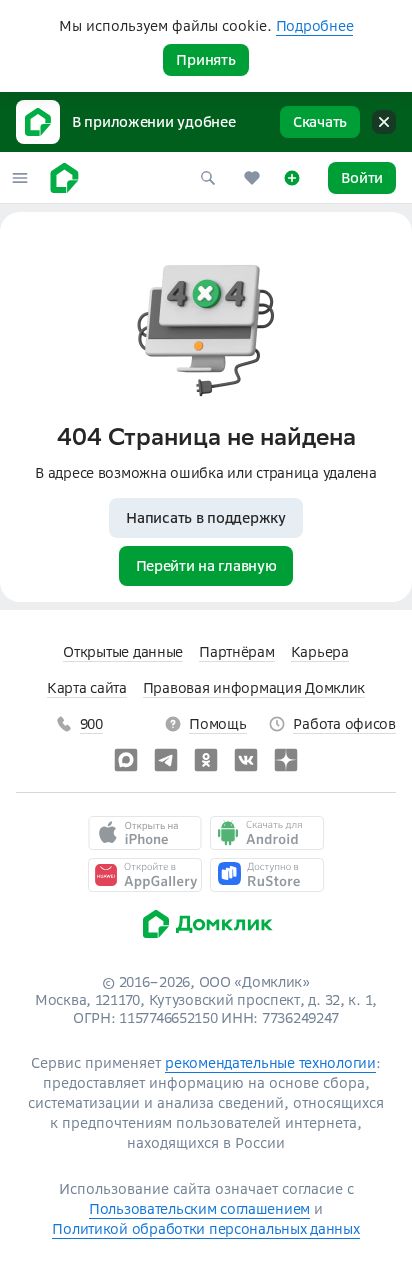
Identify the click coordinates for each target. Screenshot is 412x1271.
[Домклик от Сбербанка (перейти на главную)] (206, 943)
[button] (20, 178)
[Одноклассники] (206, 760)
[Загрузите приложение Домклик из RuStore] (267, 875)
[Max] (126, 760)
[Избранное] (252, 178)
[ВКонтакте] (246, 760)
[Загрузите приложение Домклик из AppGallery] (145, 875)
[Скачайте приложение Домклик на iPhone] (145, 833)
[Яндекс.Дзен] (286, 760)
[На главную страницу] (64, 178)
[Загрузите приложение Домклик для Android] (267, 833)
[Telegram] (166, 760)
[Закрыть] (384, 122)
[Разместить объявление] (292, 178)
